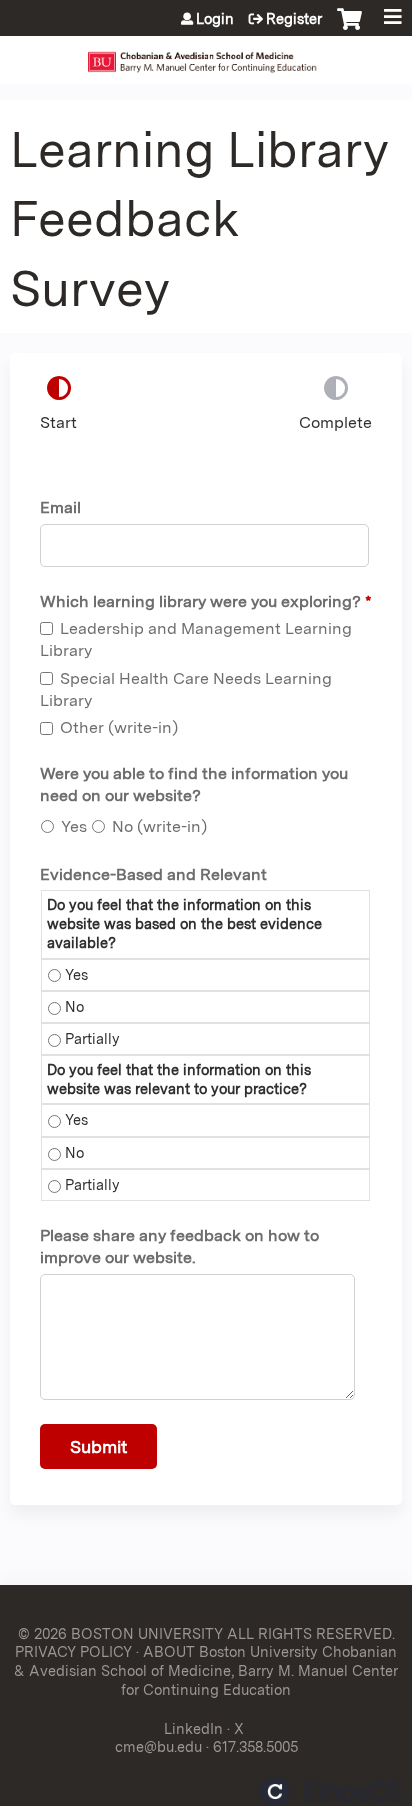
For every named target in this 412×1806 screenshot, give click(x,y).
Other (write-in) (119, 727)
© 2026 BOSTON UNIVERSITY (120, 1633)
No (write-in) (159, 826)
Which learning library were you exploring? (200, 601)
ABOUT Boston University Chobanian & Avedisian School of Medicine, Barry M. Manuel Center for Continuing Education (206, 1670)
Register (294, 19)
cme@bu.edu (158, 1746)
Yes (74, 826)
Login (215, 19)
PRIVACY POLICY (73, 1651)
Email (60, 507)
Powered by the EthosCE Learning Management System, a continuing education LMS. (331, 1791)
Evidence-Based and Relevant (153, 874)
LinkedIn (193, 1728)
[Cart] (349, 29)
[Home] (206, 55)
